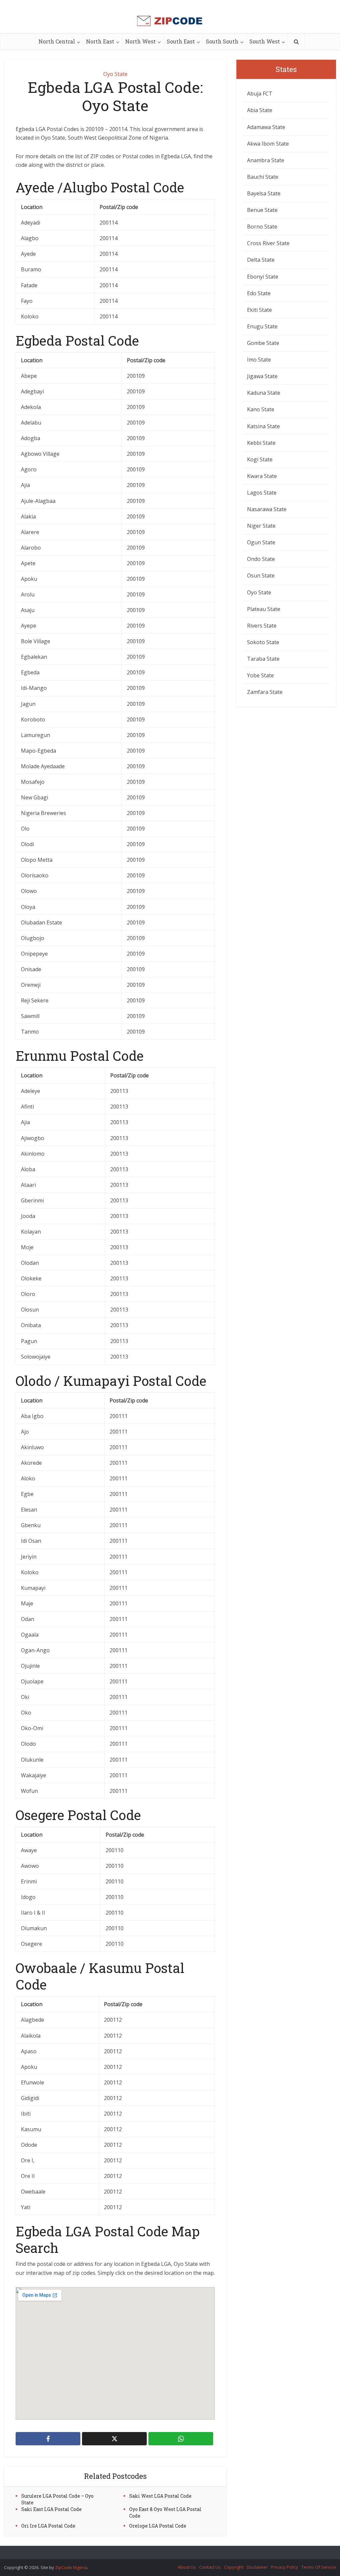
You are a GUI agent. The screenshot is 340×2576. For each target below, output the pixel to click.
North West (140, 41)
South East (181, 41)
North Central (57, 41)
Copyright (234, 2567)
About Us (187, 2567)
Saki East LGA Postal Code (51, 2509)
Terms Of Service (319, 2567)
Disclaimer (257, 2567)
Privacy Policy (285, 2567)
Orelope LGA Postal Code (158, 2526)
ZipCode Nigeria (71, 2567)
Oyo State (115, 74)
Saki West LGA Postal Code (160, 2496)
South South (222, 41)
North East (100, 41)
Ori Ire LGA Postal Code (48, 2526)
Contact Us (210, 2567)
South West (265, 41)
